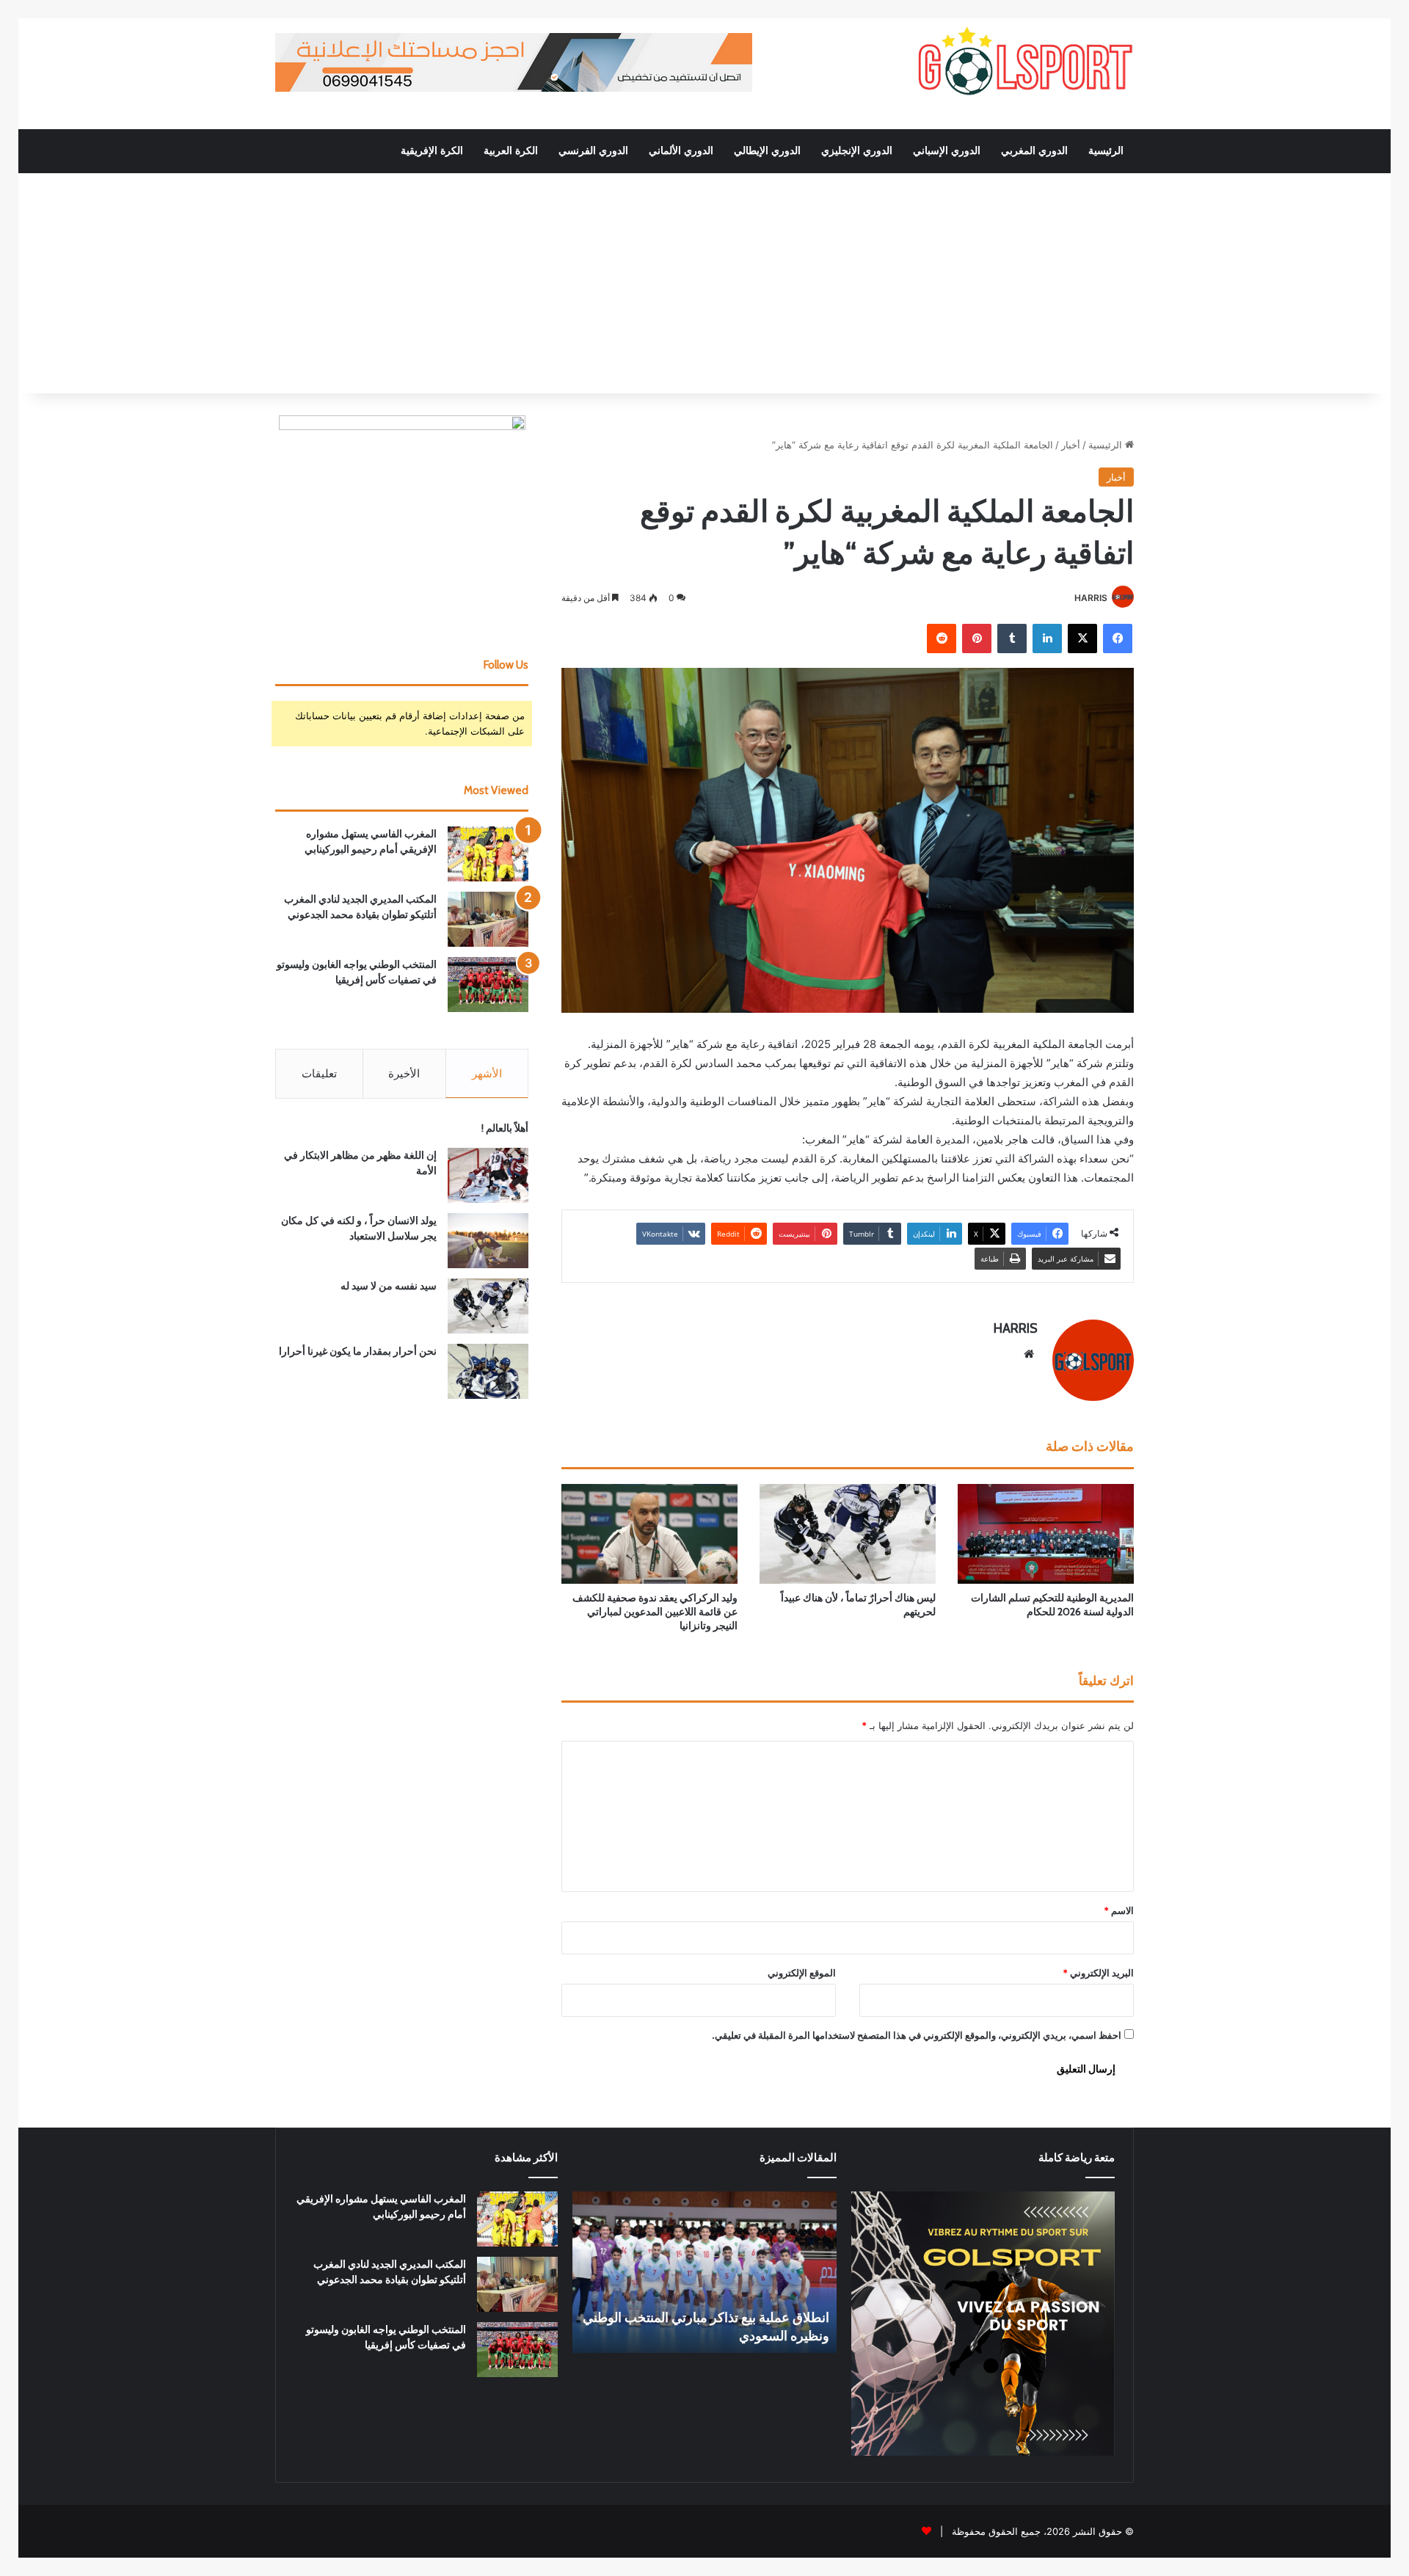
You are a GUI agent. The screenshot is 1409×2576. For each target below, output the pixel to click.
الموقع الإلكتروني (802, 1973)
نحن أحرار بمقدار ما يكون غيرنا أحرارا (358, 1351)
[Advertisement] (704, 283)
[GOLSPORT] (1024, 62)
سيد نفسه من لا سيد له (389, 1286)
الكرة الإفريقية (432, 151)
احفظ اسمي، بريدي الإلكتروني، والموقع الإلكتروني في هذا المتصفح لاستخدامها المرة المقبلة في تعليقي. (917, 2035)
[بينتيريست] (977, 638)
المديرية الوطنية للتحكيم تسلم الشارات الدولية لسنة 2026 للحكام (1052, 1605)
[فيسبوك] (1118, 638)
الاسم (1119, 1910)
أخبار (1071, 445)
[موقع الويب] (1029, 1354)
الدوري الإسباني (947, 151)
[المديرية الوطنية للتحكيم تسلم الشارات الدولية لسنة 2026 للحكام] (1046, 1533)
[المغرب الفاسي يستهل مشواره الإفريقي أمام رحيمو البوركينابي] (488, 854)
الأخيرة (404, 1073)
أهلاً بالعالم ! (505, 1128)
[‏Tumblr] (1012, 638)
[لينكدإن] (1047, 638)
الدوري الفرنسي (593, 151)
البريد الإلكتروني (1098, 1973)
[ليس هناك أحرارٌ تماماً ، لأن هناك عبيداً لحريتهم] (848, 1533)
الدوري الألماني (681, 151)
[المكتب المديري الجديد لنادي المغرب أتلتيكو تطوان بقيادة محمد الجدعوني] (488, 919)
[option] (704, 2272)
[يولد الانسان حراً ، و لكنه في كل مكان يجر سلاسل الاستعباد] (488, 1241)
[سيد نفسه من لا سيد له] (488, 1306)
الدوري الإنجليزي (857, 151)
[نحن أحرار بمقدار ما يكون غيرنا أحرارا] (488, 1371)
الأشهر (487, 1073)
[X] (1082, 638)
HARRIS (1091, 598)
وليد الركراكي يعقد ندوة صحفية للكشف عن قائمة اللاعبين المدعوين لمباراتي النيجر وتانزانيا (655, 1612)
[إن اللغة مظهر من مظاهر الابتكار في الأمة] (488, 1175)
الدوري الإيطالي (767, 151)
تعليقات (319, 1073)
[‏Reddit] (942, 638)
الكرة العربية (511, 151)
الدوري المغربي (1034, 151)
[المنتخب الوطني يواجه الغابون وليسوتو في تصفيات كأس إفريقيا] (488, 985)
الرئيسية (1106, 151)
